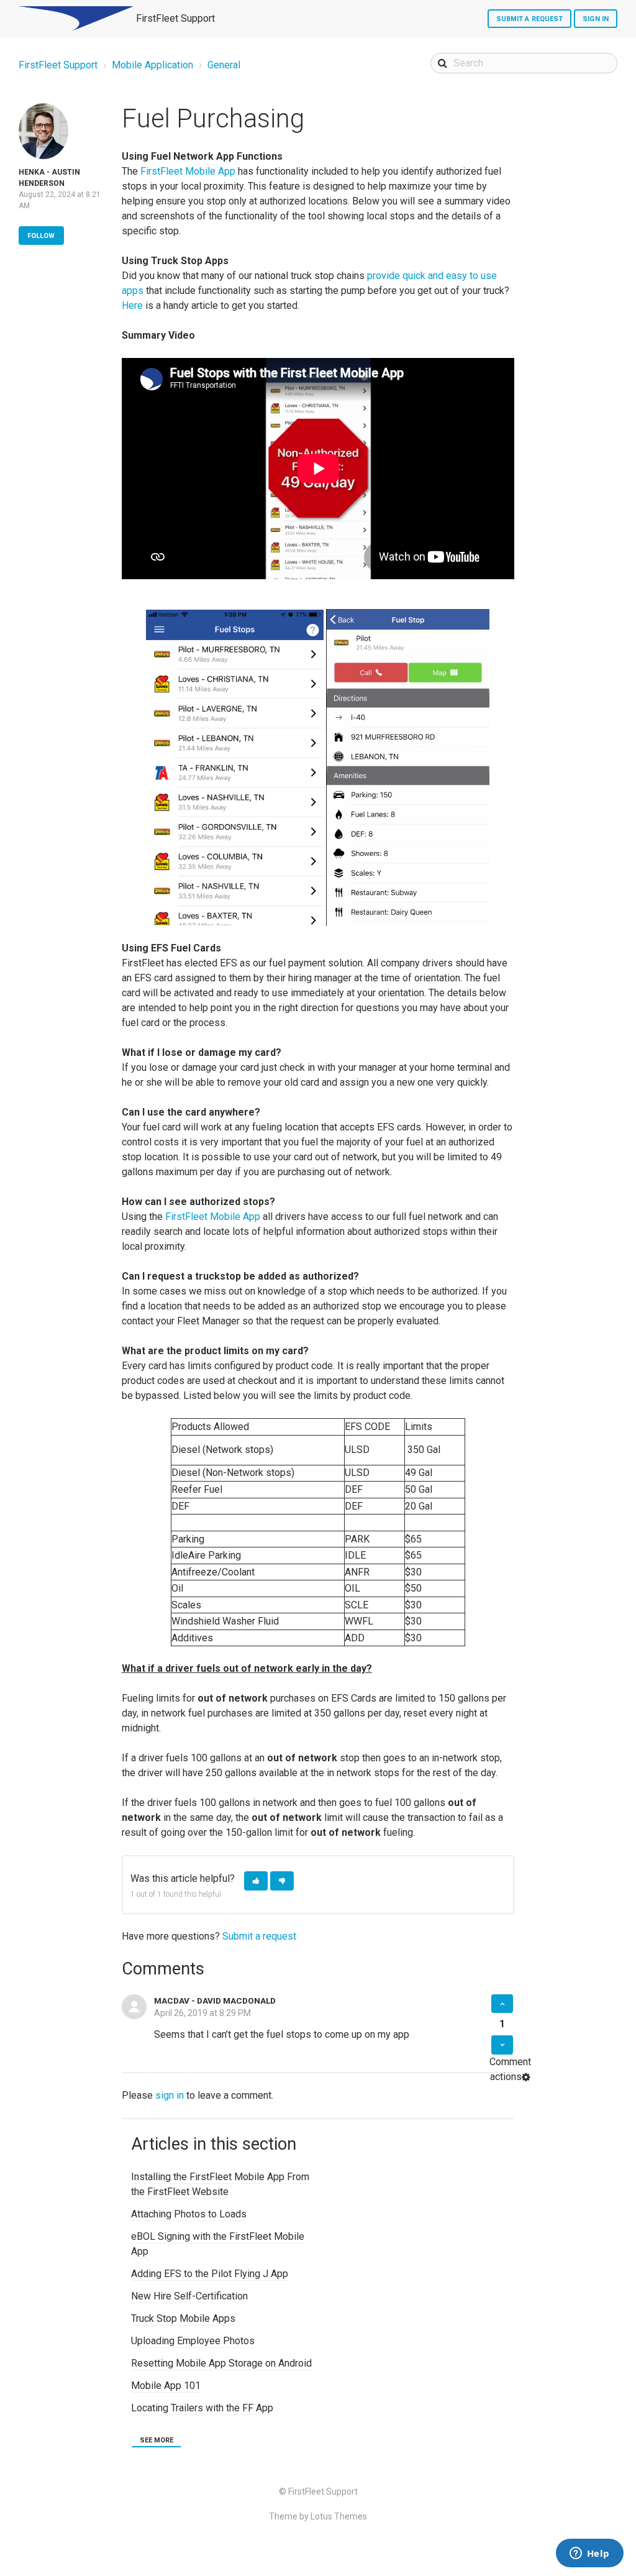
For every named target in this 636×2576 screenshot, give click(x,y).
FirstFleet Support (58, 65)
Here (132, 305)
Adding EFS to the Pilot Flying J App (210, 2274)
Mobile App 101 (166, 2386)
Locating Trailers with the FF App (202, 2408)
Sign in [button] (596, 19)
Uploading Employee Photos (193, 2341)
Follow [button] (41, 236)
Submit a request (530, 19)
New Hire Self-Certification (189, 2296)
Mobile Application (152, 65)
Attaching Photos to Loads (189, 2214)
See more (157, 2440)
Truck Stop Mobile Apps (183, 2318)
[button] (256, 1881)
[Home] (76, 19)
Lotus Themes (339, 2516)
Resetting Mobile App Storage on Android (221, 2363)
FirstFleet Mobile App (188, 171)
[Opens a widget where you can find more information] (589, 2554)
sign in (170, 2095)
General (224, 65)
